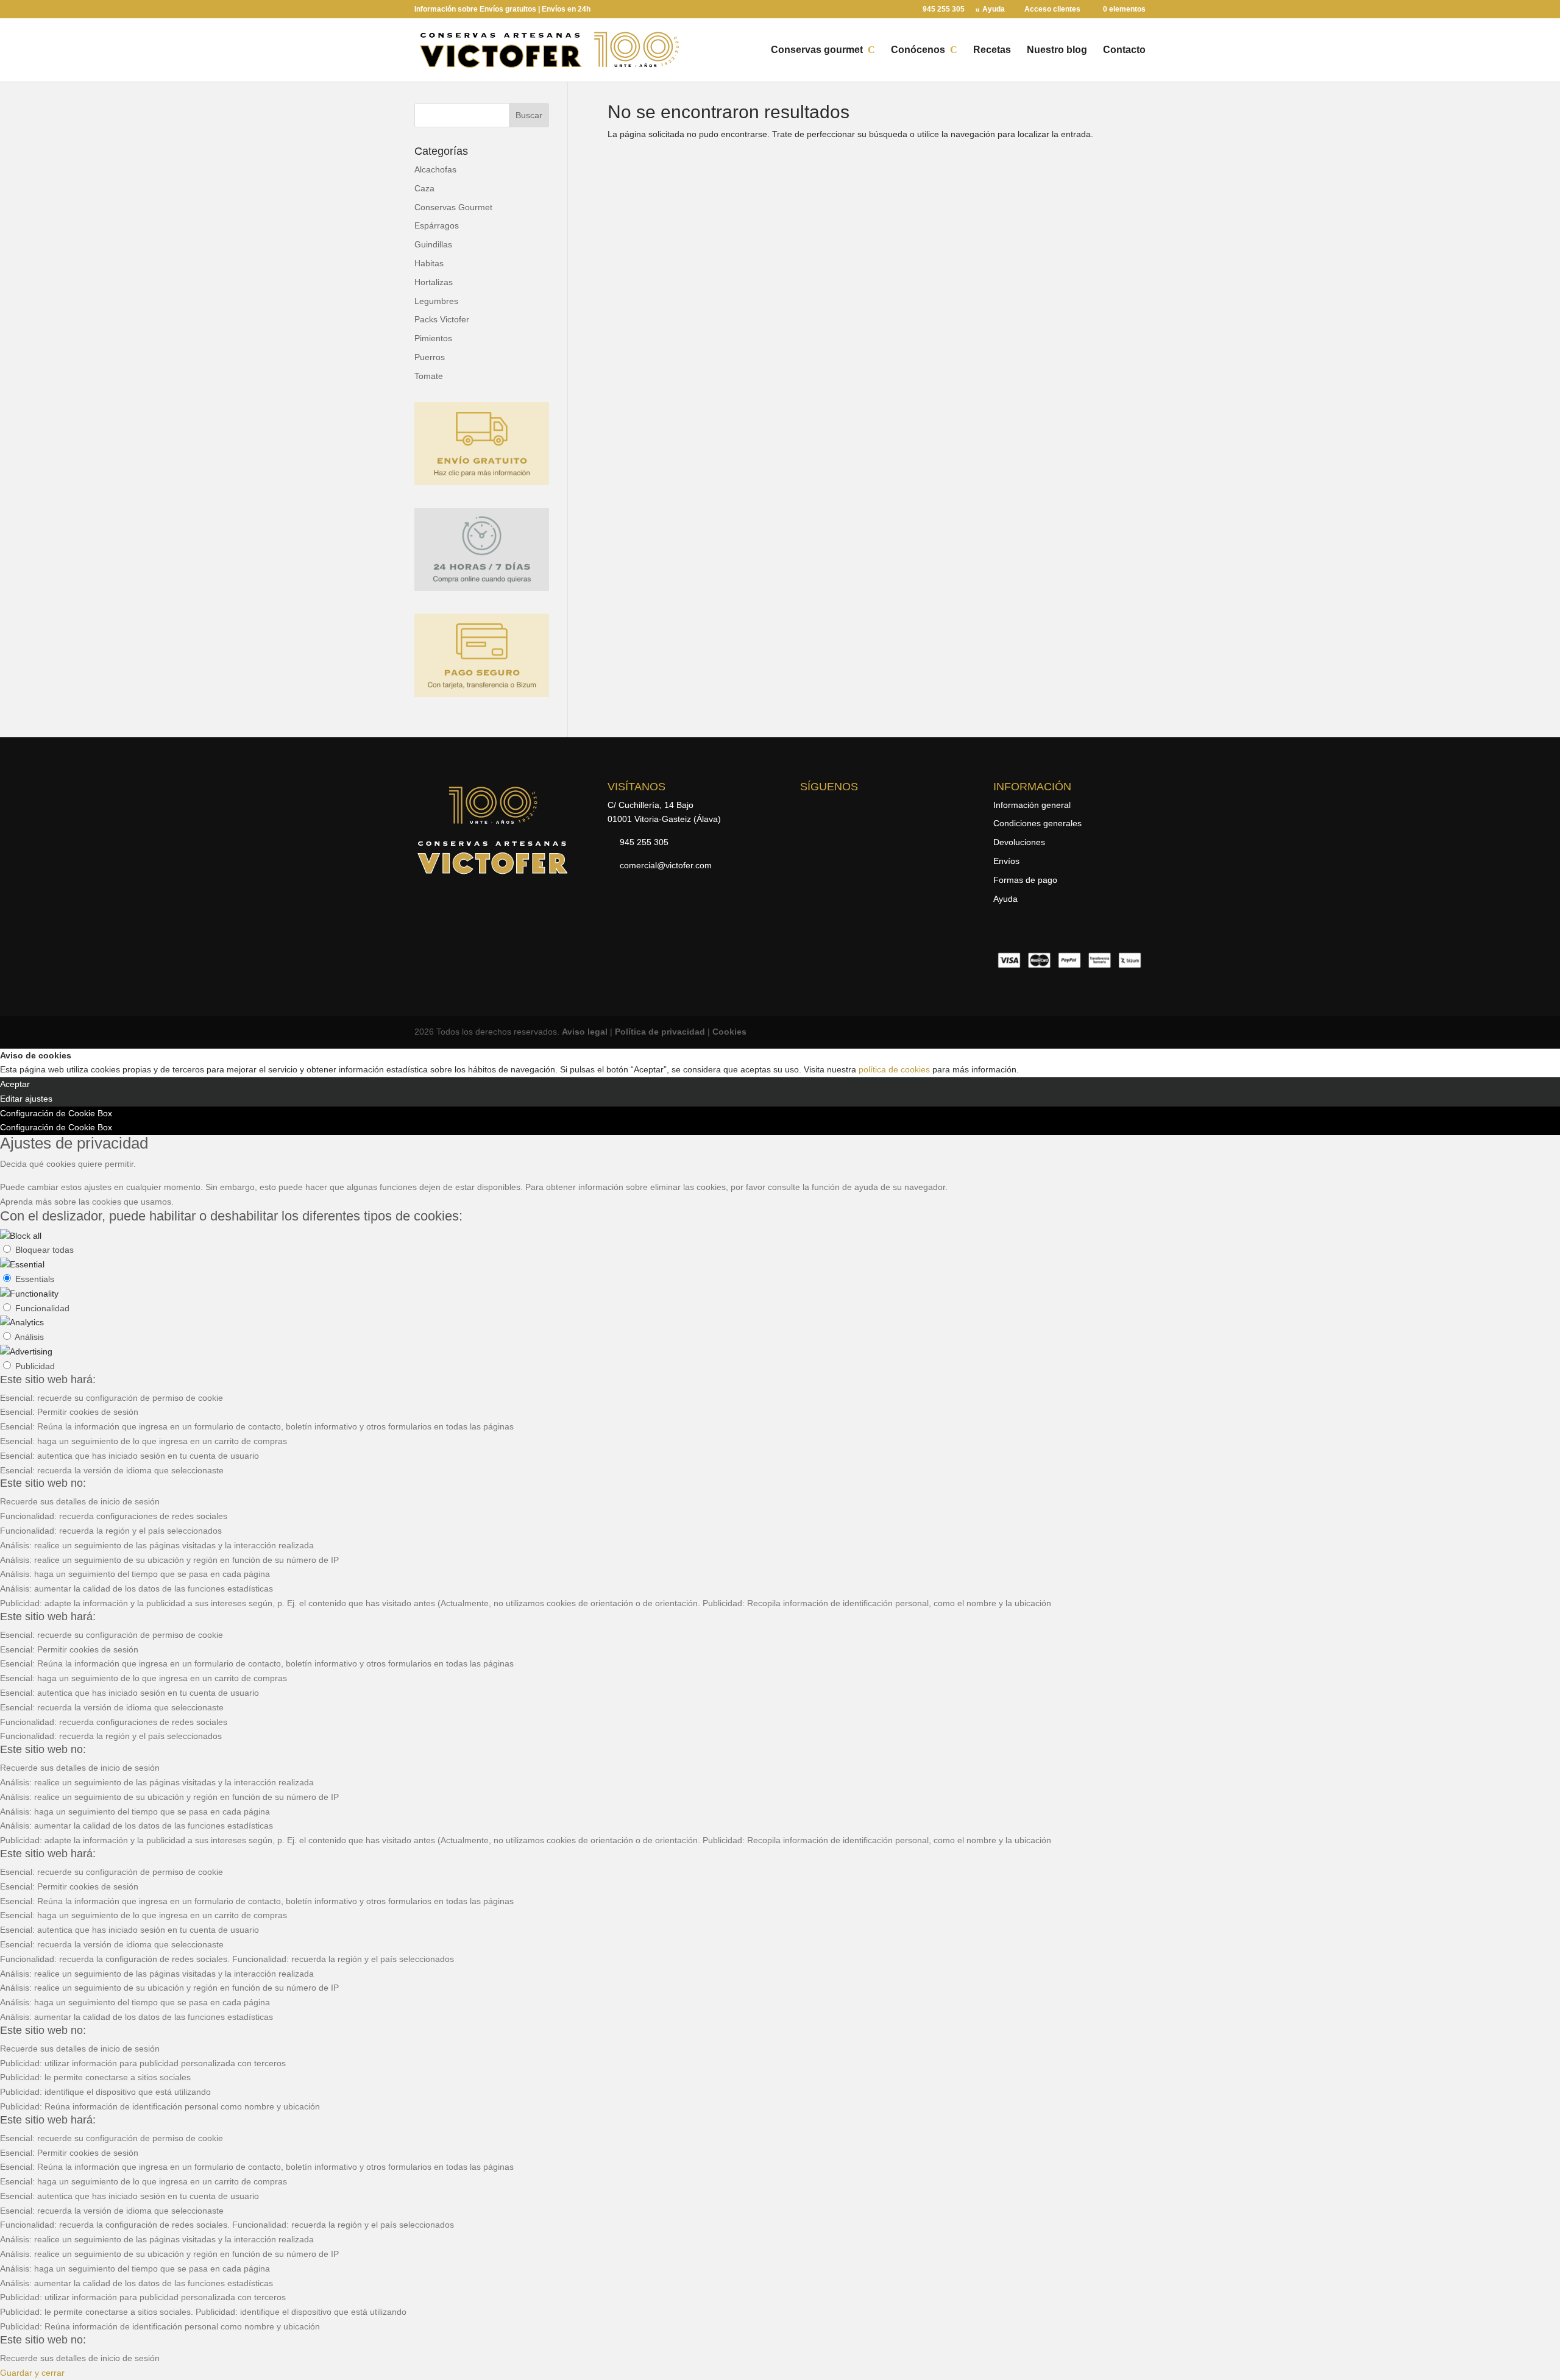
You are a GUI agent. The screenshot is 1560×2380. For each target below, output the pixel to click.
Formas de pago (1025, 880)
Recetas (992, 50)
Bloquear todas (44, 1250)
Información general (1032, 805)
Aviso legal (585, 1032)
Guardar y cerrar (32, 2373)
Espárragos (437, 225)
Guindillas (433, 244)
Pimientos (433, 338)
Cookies (729, 1032)
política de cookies (894, 1069)
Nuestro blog (1057, 50)
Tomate (429, 376)
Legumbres (436, 301)
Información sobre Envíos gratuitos (475, 9)
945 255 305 (944, 9)
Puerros (430, 357)
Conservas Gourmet (453, 207)
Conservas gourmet (817, 50)
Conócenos (918, 50)
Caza (424, 188)
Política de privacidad (660, 1032)
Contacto (1124, 50)
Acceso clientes (1052, 9)
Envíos (1006, 861)
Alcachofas (435, 169)
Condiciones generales (1037, 823)
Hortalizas (434, 282)
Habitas (429, 263)
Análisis (29, 1337)
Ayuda (994, 9)
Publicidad (35, 1366)
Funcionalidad (42, 1308)
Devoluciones (1019, 842)
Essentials (35, 1279)
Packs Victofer (442, 319)
